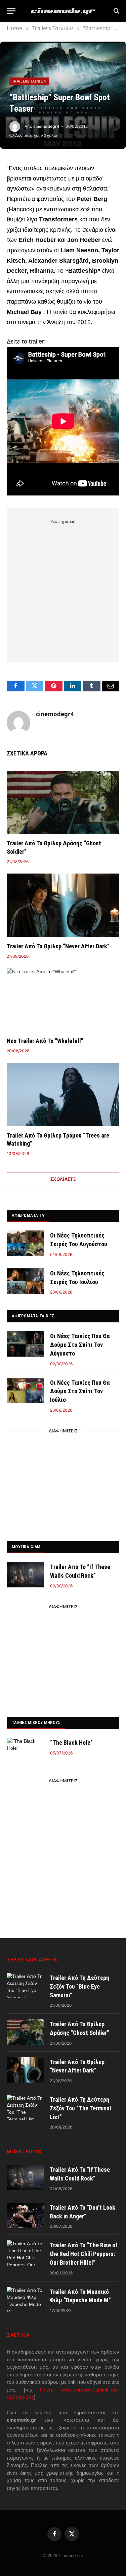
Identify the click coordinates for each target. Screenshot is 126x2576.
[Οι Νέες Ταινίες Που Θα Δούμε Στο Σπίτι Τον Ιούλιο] (26, 1390)
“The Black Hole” (71, 1743)
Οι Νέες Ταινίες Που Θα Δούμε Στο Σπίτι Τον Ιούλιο (80, 1391)
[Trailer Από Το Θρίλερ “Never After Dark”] (63, 905)
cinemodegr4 (46, 126)
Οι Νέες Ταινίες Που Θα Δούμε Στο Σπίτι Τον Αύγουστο (80, 1345)
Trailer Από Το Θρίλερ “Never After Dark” (58, 946)
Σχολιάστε (63, 1179)
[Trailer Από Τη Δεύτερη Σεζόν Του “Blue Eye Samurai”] (25, 1986)
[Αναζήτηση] (116, 11)
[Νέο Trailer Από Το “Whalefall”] (63, 1000)
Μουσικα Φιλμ (26, 1547)
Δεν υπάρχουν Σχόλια (36, 135)
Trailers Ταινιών (29, 81)
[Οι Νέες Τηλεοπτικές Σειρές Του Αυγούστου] (26, 1243)
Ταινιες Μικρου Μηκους (36, 1722)
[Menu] (11, 11)
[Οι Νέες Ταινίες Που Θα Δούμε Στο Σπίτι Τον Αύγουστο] (26, 1344)
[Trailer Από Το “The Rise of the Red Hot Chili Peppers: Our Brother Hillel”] (25, 2253)
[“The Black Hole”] (26, 1750)
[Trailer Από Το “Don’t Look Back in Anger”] (25, 2215)
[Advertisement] (63, 589)
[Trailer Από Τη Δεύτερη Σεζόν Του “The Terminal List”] (25, 2107)
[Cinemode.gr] (63, 11)
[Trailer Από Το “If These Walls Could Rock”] (26, 1575)
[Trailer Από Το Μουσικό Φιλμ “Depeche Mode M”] (25, 2300)
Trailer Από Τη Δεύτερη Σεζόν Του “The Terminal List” (80, 2108)
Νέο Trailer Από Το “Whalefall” (45, 1041)
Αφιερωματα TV (28, 1215)
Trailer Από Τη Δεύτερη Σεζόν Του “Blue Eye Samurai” (79, 1986)
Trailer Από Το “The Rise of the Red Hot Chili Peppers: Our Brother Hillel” (84, 2254)
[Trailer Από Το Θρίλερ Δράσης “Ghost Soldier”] (63, 802)
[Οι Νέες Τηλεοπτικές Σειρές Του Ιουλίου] (26, 1281)
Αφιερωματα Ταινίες (33, 1316)
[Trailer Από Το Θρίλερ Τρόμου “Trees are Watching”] (63, 1094)
